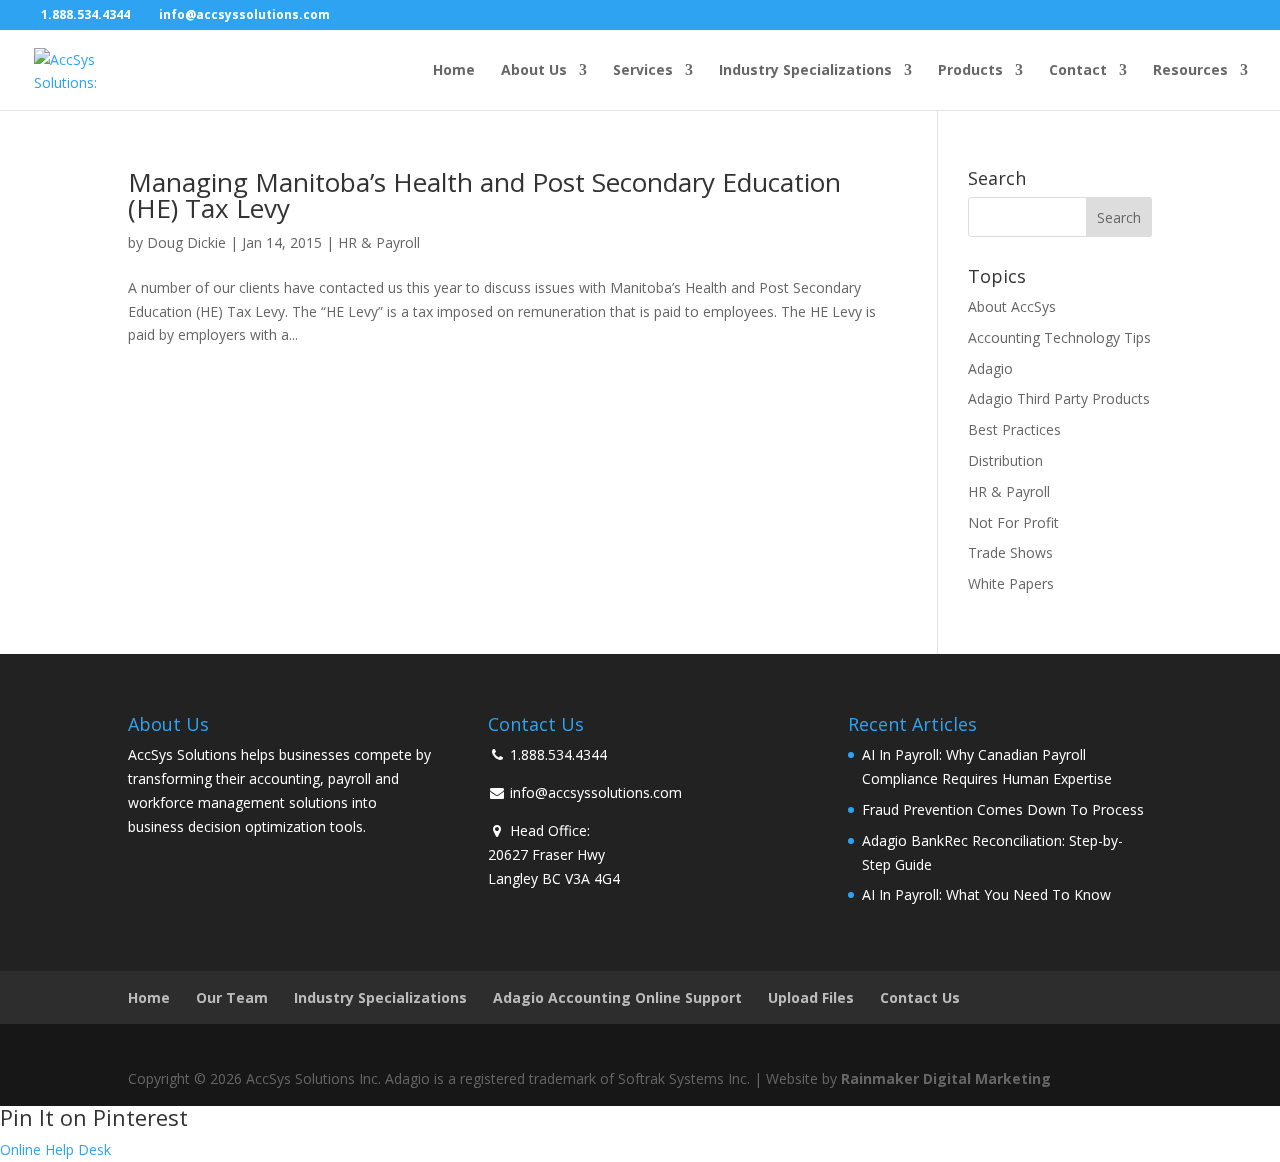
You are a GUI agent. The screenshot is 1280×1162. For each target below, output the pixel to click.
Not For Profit (1013, 522)
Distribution (1005, 460)
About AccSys (1012, 306)
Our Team (232, 997)
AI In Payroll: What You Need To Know (986, 894)
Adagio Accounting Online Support (617, 997)
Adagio (990, 368)
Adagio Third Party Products (1059, 398)
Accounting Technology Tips (1059, 337)
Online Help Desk (55, 1149)
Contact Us (920, 997)
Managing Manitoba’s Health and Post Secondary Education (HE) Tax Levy (484, 195)
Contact (1078, 71)
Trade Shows (1010, 552)
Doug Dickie (186, 242)
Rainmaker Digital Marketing (946, 1078)
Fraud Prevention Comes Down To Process (1003, 809)
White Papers (1011, 583)
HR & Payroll (379, 242)
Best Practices (1014, 429)
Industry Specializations (805, 71)
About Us (534, 71)
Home (454, 71)
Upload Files (811, 997)
